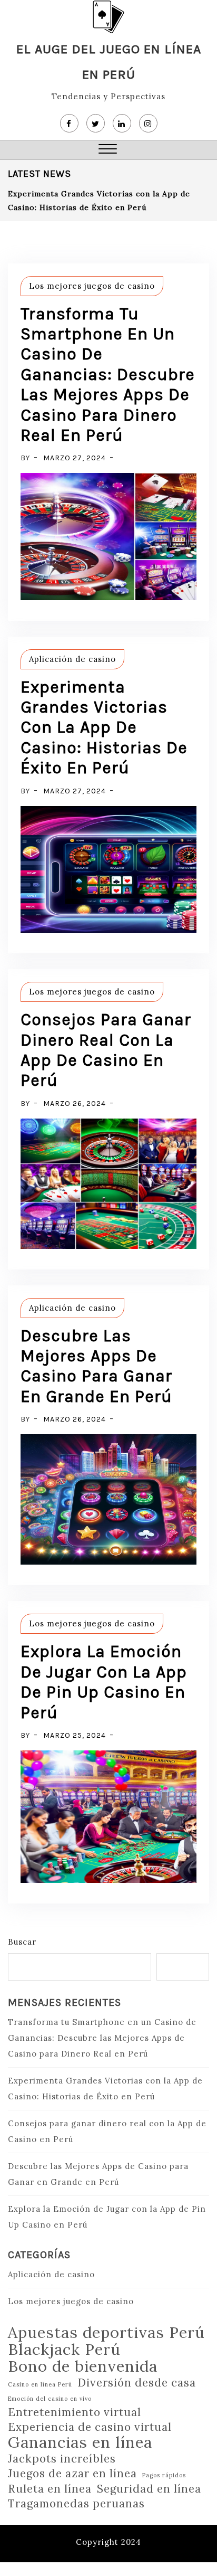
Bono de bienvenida (83, 2366)
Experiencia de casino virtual (90, 2427)
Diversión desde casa (137, 2383)
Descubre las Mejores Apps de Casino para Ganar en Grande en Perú (96, 1366)
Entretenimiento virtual (75, 2412)
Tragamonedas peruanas (76, 2504)
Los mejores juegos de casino (92, 286)
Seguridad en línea (149, 2489)
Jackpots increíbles (62, 2459)
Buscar (22, 1942)
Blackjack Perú (64, 2349)
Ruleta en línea (50, 2489)
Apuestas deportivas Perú (106, 2332)
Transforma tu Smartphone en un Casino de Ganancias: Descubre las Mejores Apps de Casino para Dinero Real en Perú (108, 375)
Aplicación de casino (72, 659)
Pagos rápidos (164, 2475)
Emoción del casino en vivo (50, 2399)
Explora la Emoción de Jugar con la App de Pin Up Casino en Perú (104, 1682)
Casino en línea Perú (40, 2384)
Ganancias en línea (80, 2442)
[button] (108, 150)
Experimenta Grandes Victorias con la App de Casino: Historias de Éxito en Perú (104, 728)
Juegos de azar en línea (72, 2474)
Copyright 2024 (108, 2542)
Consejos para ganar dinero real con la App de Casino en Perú (106, 1050)
